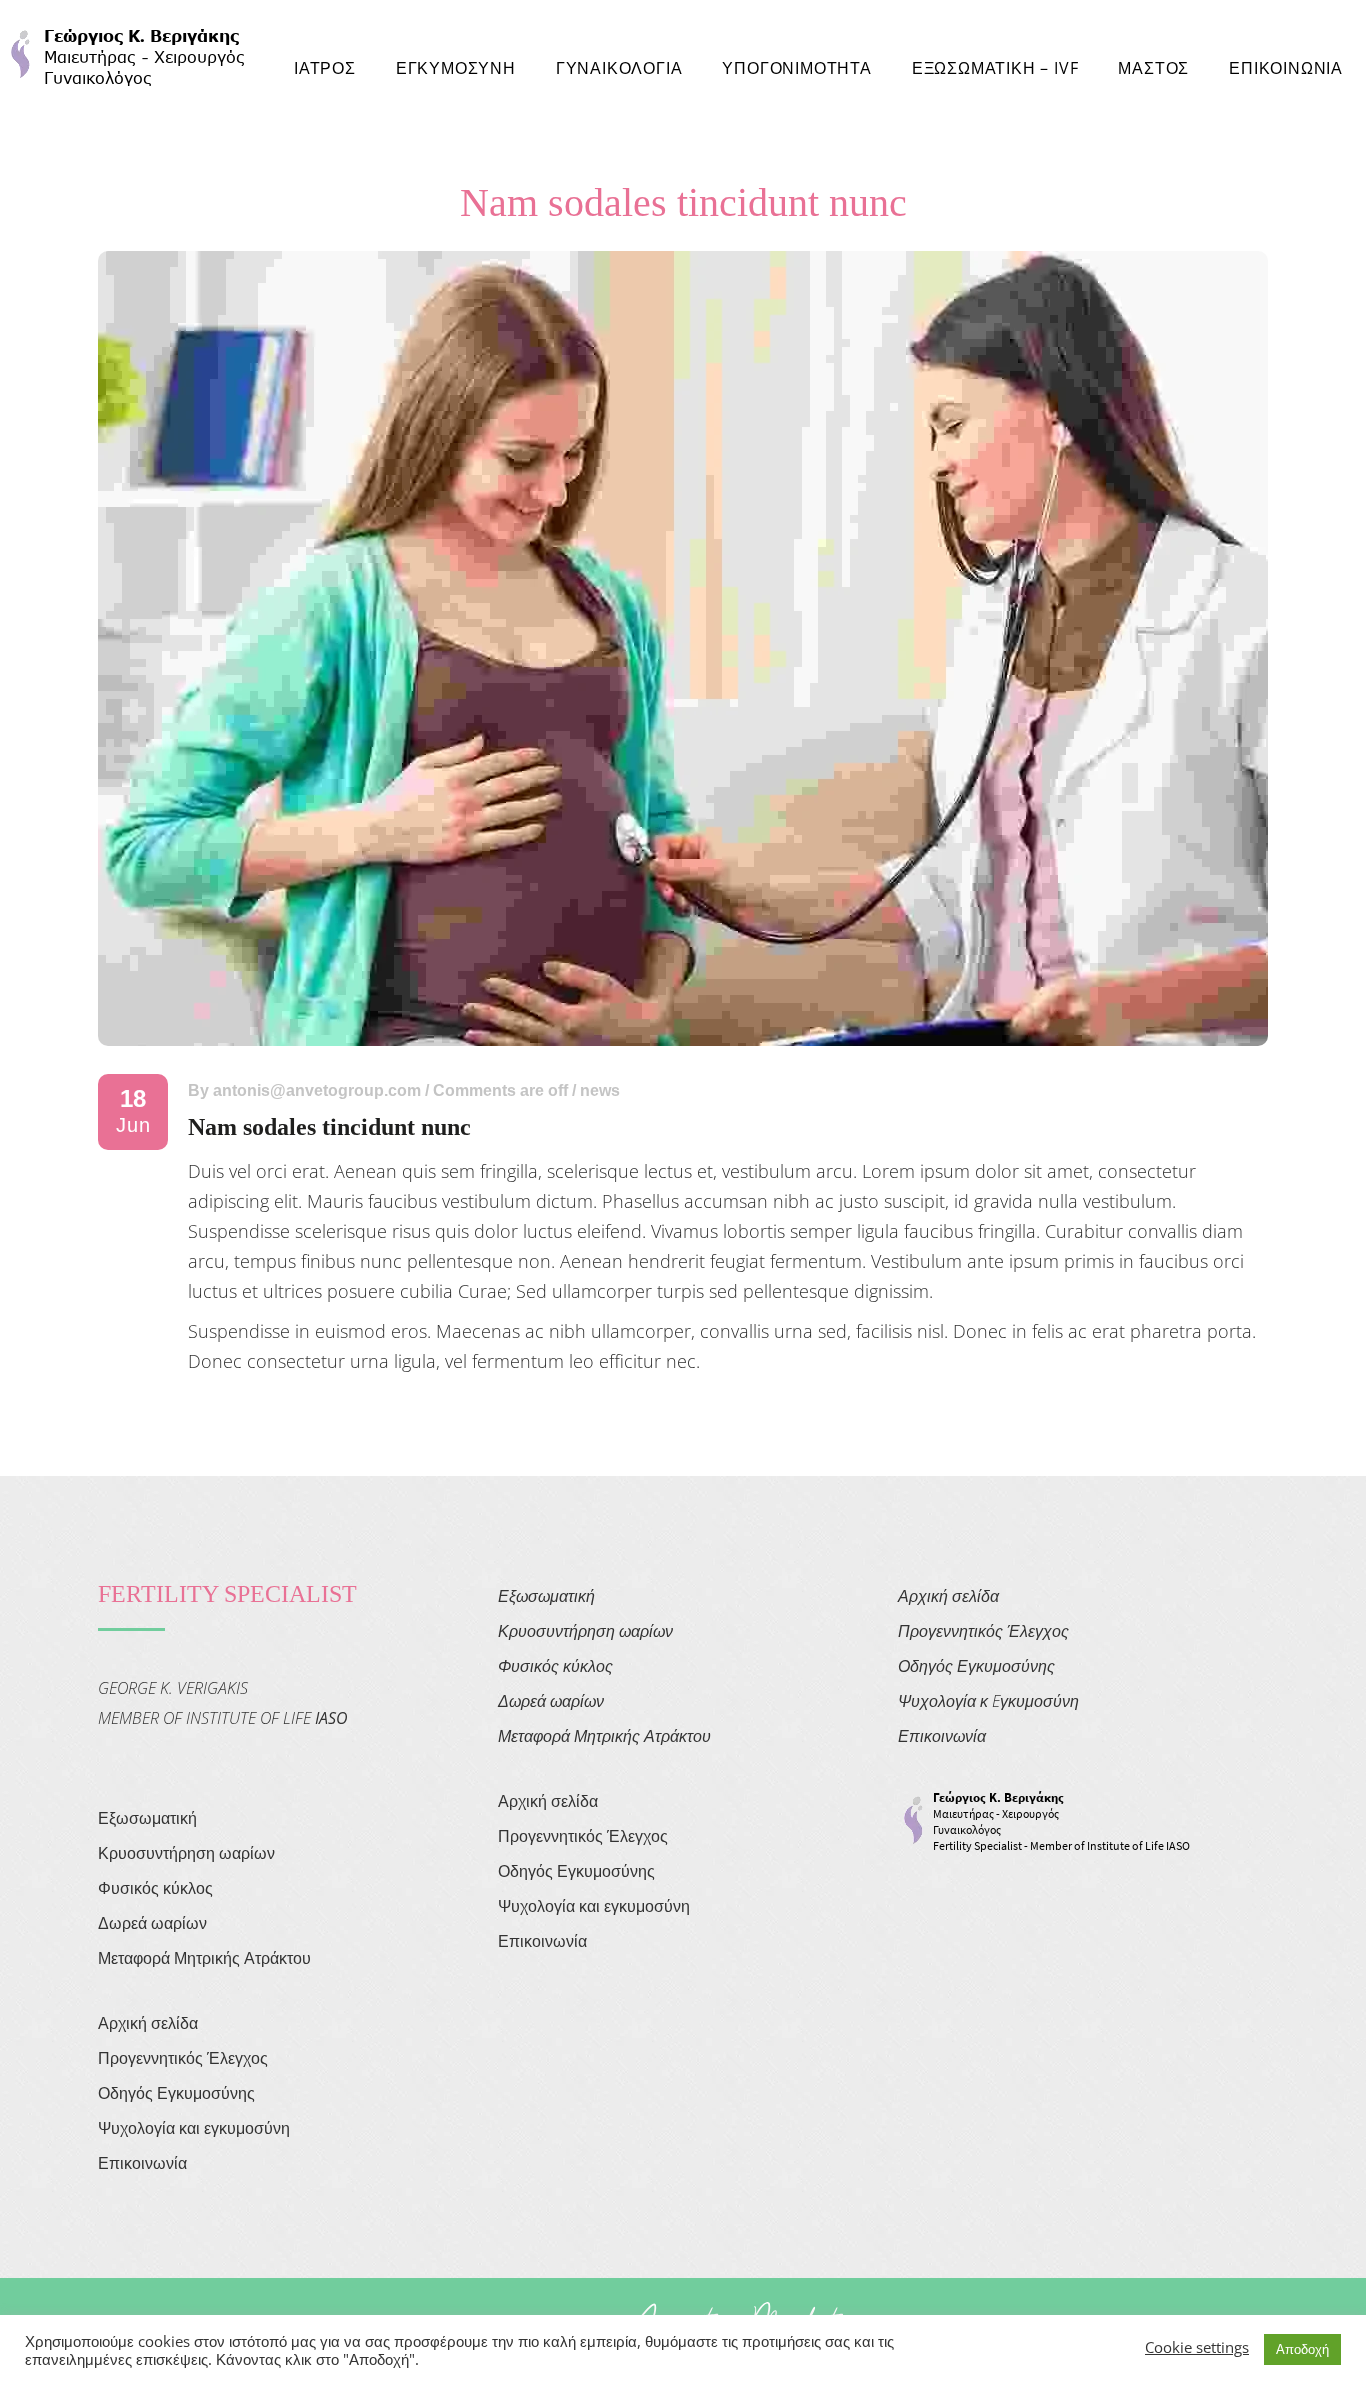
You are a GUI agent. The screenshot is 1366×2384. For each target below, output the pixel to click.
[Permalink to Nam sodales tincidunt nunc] (683, 1039)
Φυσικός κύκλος (155, 1888)
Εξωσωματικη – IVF (995, 68)
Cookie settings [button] (1197, 2347)
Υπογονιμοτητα (796, 68)
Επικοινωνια (1286, 68)
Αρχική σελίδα (148, 2023)
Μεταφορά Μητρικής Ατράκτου (204, 1958)
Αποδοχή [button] (1302, 2349)
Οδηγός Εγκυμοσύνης (176, 2093)
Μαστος (1153, 68)
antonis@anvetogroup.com (317, 1090)
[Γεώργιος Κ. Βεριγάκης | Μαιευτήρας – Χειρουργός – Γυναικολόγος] (127, 54)
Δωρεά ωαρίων (152, 1923)
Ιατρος (325, 68)
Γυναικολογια (619, 68)
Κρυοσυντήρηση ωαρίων (186, 1853)
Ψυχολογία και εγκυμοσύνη (194, 2128)
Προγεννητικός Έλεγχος (183, 2058)
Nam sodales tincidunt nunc (329, 1127)
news (600, 1090)
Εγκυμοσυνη (456, 68)
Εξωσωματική (147, 1818)
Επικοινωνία (142, 2163)
